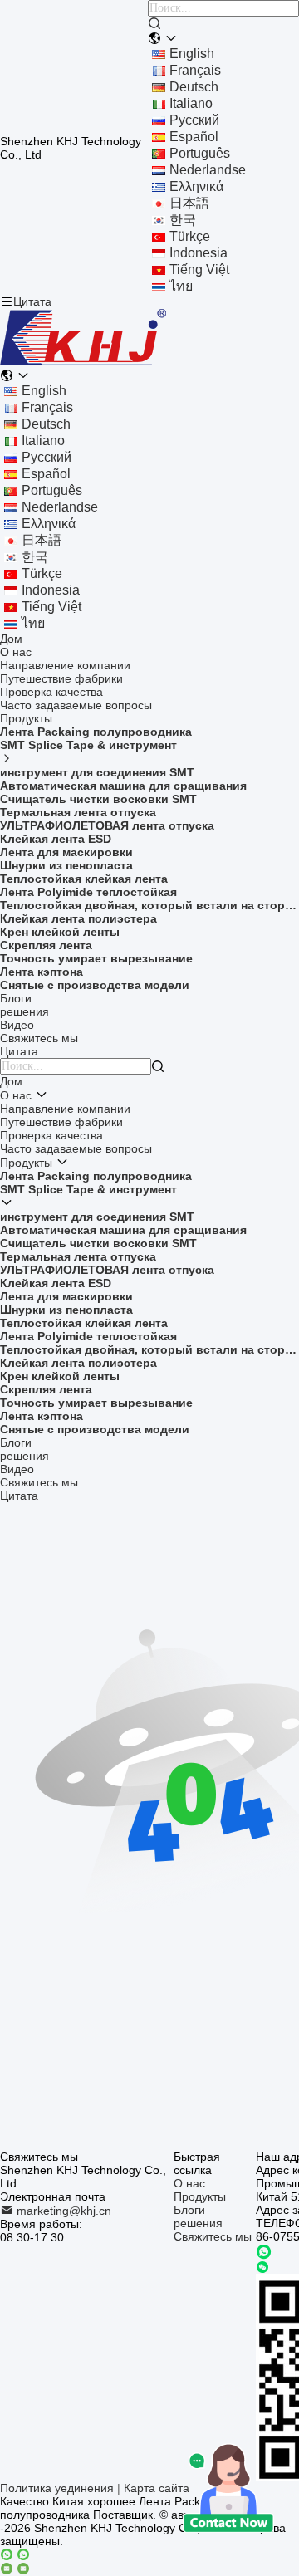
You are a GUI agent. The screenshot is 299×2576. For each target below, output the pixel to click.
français (195, 70)
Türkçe (190, 236)
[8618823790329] (264, 2252)
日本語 (189, 203)
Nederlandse (208, 170)
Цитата (32, 301)
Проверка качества (51, 692)
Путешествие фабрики (61, 678)
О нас (16, 652)
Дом (11, 639)
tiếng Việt (199, 269)
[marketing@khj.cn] (15, 2569)
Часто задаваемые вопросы (76, 705)
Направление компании (65, 665)
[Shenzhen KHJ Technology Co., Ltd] (83, 362)
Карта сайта (157, 2488)
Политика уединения (57, 2488)
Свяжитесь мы (39, 1038)
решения (25, 1011)
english (192, 54)
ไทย (181, 286)
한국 (183, 220)
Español (194, 137)
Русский (194, 120)
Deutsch (194, 87)
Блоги (16, 998)
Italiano (191, 103)
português (200, 153)
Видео (17, 1025)
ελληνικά (196, 186)
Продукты (26, 718)
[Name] (154, 24)
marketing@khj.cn (62, 2211)
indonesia (199, 253)
